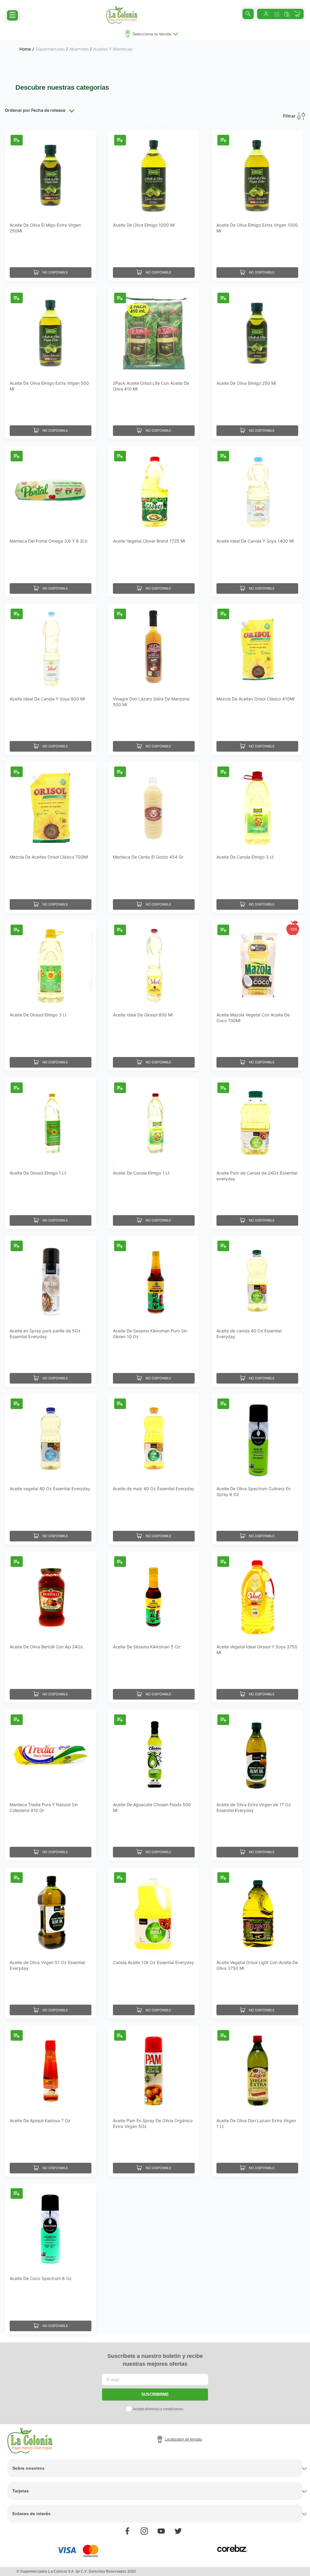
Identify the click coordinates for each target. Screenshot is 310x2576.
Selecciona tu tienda (152, 34)
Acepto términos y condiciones (158, 2409)
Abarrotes (79, 49)
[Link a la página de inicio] (25, 49)
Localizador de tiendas (183, 2439)
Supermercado (50, 49)
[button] (12, 15)
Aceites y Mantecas (113, 49)
